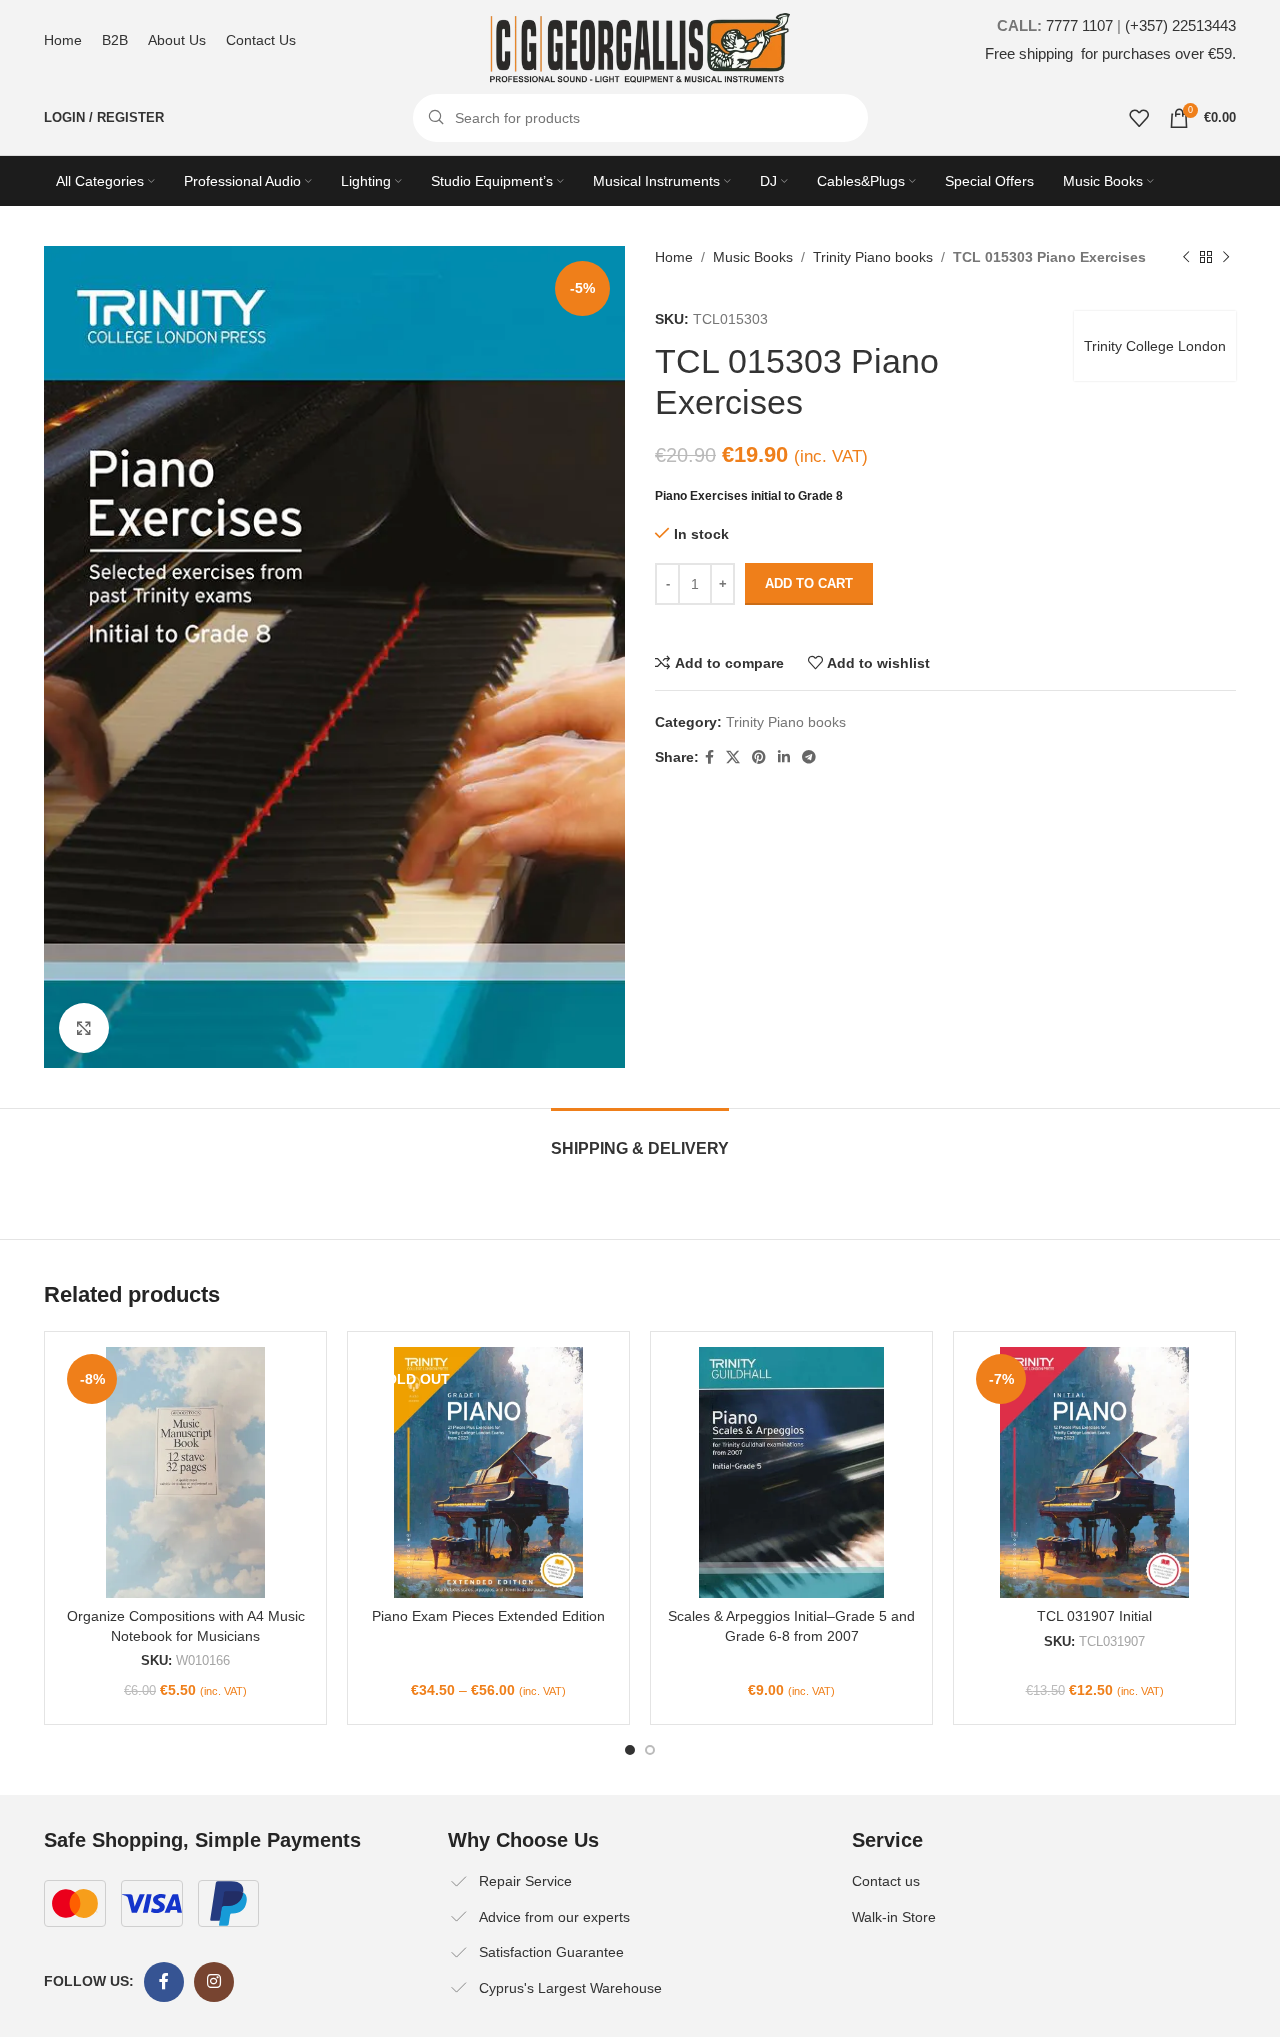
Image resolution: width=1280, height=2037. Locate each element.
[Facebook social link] (709, 757)
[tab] (640, 1138)
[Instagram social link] (214, 1982)
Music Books (753, 257)
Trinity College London (1155, 346)
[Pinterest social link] (759, 757)
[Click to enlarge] (84, 1028)
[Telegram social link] (809, 757)
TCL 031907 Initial (1094, 1616)
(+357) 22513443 (1180, 25)
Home (674, 257)
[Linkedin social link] (784, 757)
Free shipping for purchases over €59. (1110, 53)
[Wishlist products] (1139, 118)
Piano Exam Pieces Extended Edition (488, 1616)
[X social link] (733, 757)
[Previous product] (1186, 257)
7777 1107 (1079, 25)
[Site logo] (640, 47)
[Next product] (1226, 257)
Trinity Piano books (873, 257)
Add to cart (809, 583)
